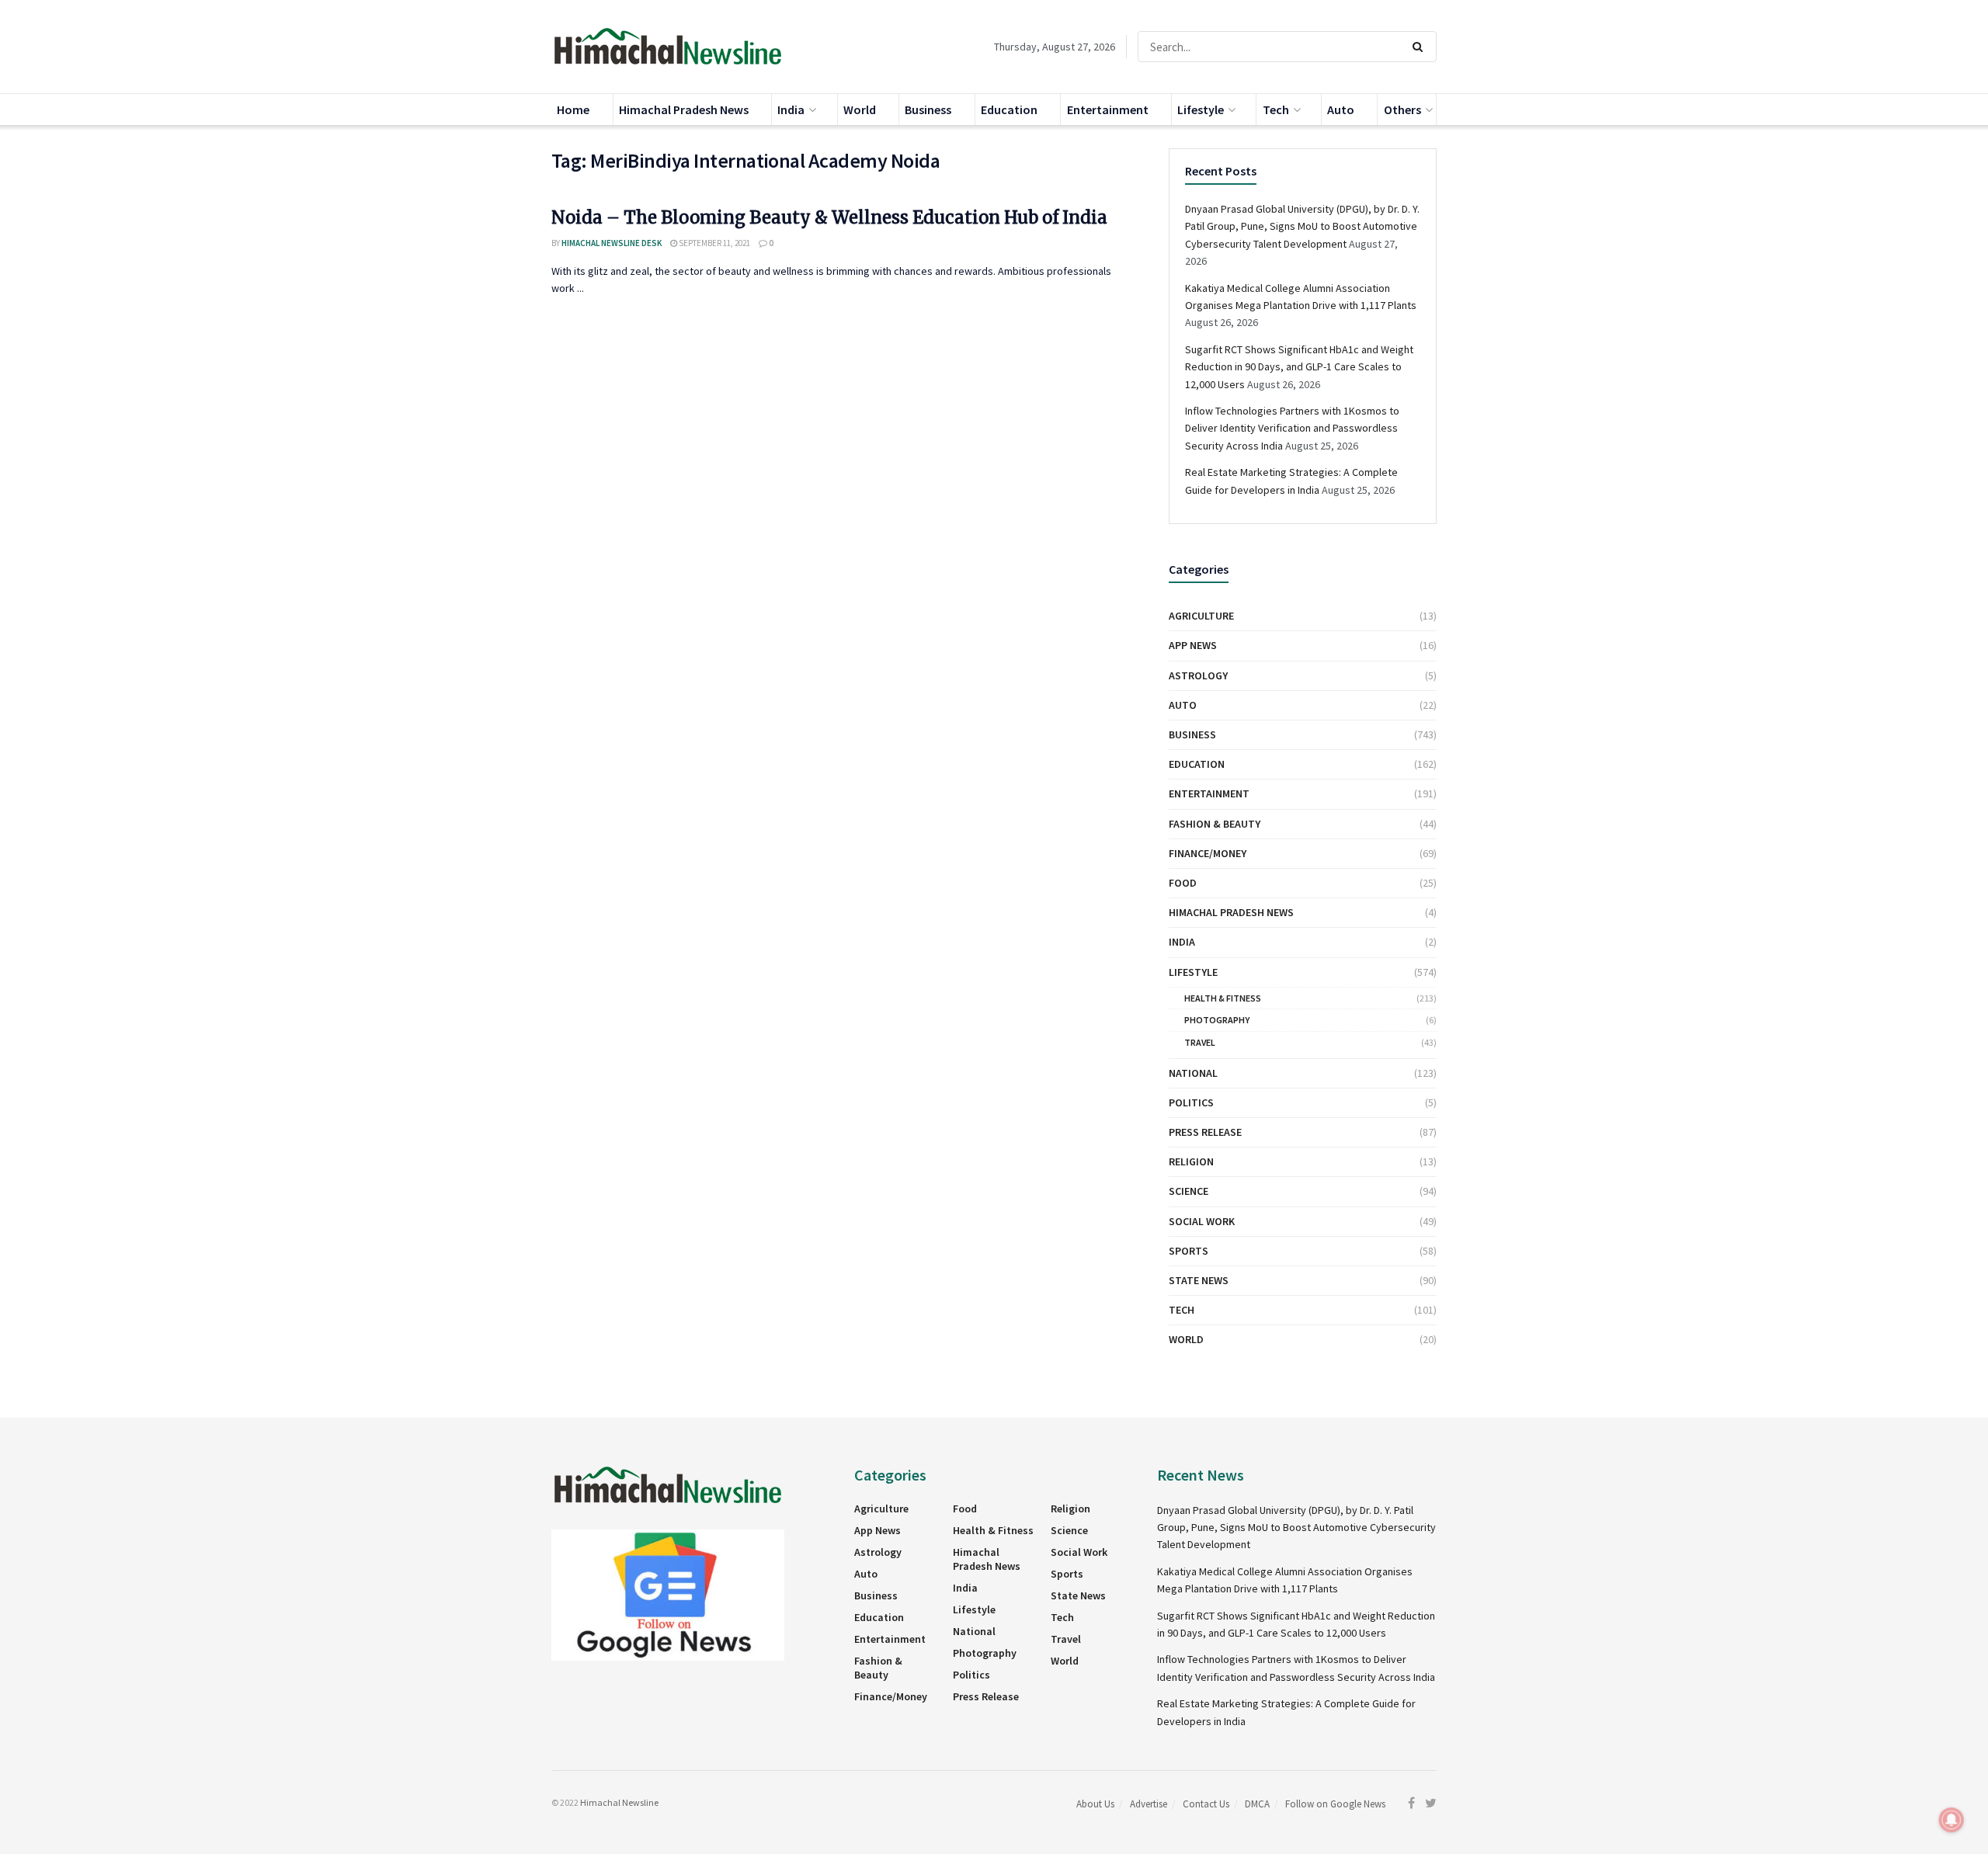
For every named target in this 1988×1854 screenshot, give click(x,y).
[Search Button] (1421, 47)
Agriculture (1201, 616)
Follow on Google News (1335, 1804)
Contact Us (1206, 1804)
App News (1193, 645)
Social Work (1202, 1221)
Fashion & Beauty (1215, 824)
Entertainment (1108, 109)
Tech (1276, 109)
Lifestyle (1201, 109)
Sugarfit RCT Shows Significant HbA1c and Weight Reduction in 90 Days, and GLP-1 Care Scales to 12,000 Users (1299, 367)
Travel (1200, 1042)
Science (1189, 1191)
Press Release (1205, 1132)
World (860, 109)
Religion (1191, 1161)
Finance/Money (1208, 853)
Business (928, 109)
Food (1183, 883)
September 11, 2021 (714, 243)
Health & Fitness (1223, 998)
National (1193, 1073)
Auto (1341, 109)
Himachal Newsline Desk (612, 243)
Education (1009, 109)
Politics (1191, 1102)
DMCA (1257, 1804)
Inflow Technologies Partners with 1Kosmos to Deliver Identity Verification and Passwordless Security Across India (1292, 428)
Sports (1189, 1251)
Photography (1217, 1020)
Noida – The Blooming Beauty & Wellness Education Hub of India (829, 217)
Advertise (1149, 1804)
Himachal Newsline (619, 1802)
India (791, 109)
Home (573, 109)
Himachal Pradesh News (684, 109)
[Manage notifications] (1952, 1820)
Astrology (1198, 675)
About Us (1095, 1804)
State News (1199, 1280)
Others (1402, 109)
